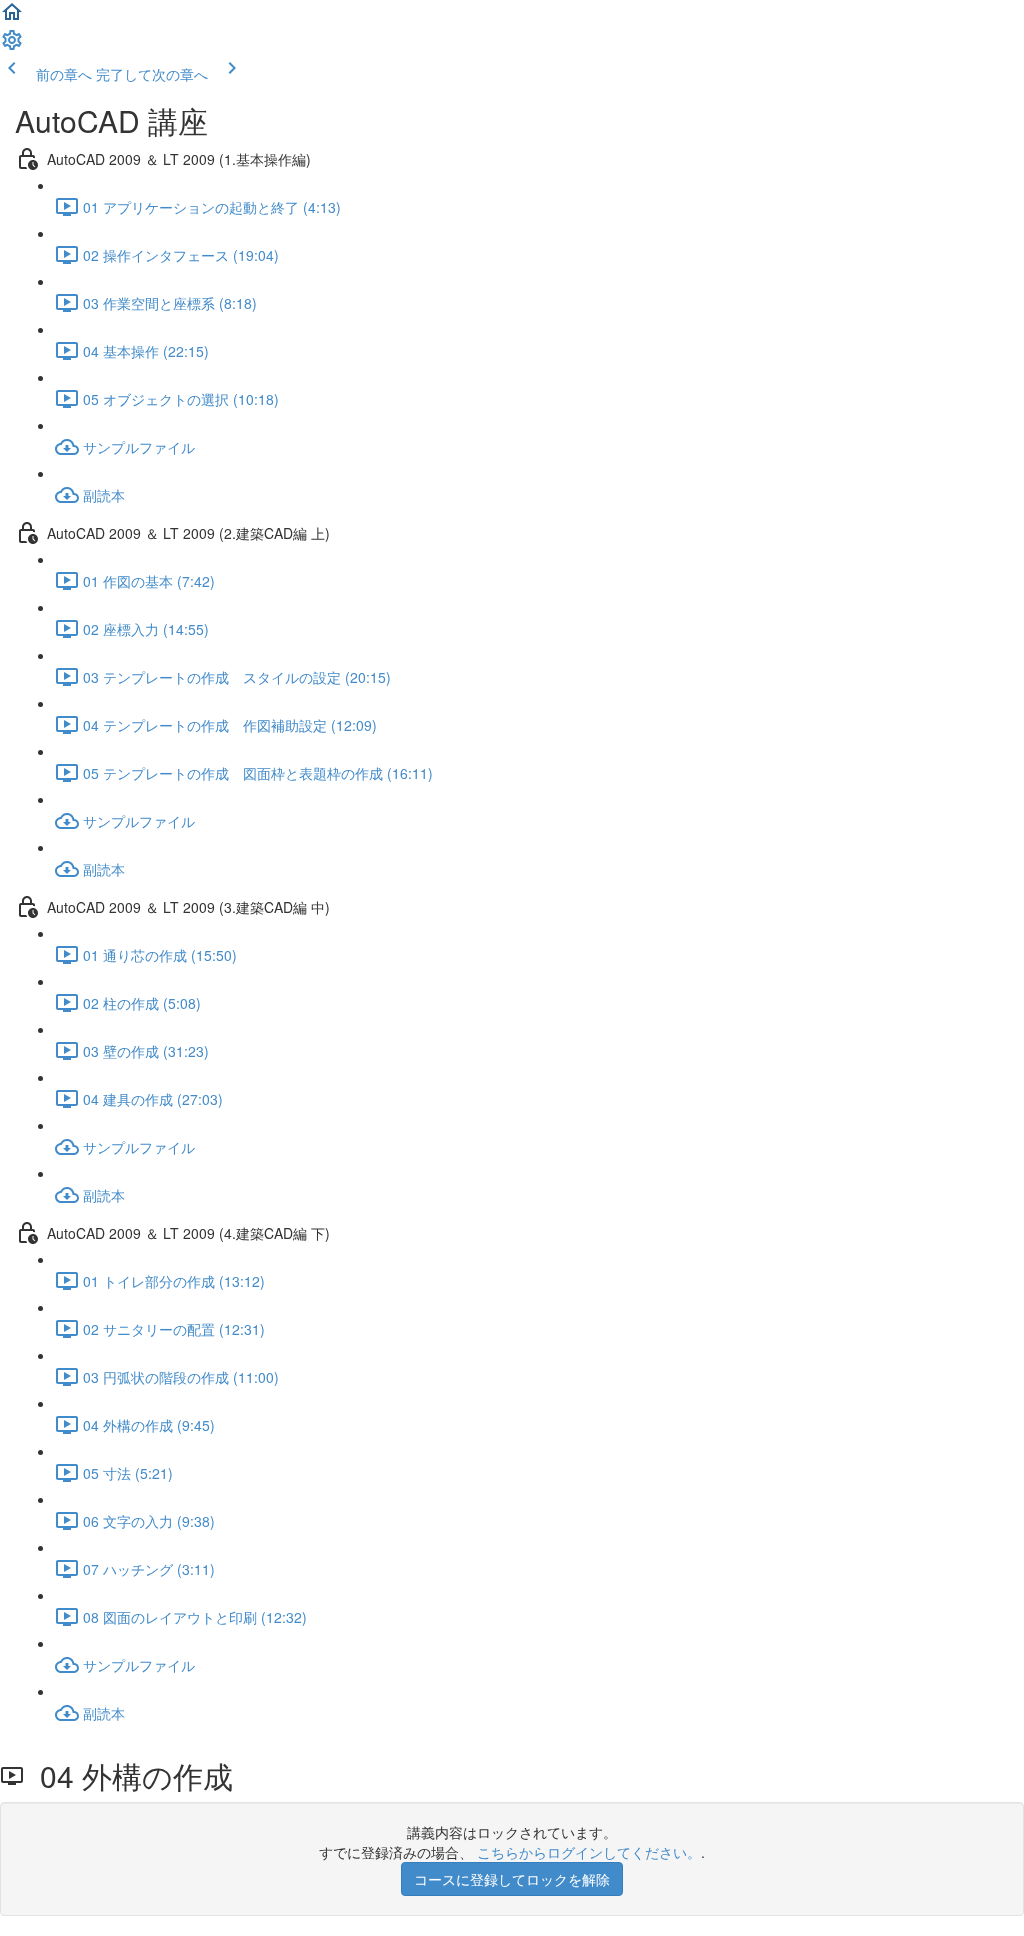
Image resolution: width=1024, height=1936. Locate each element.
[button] (12, 18)
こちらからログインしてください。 (589, 1852)
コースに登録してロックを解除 (512, 1879)
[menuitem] (12, 46)
